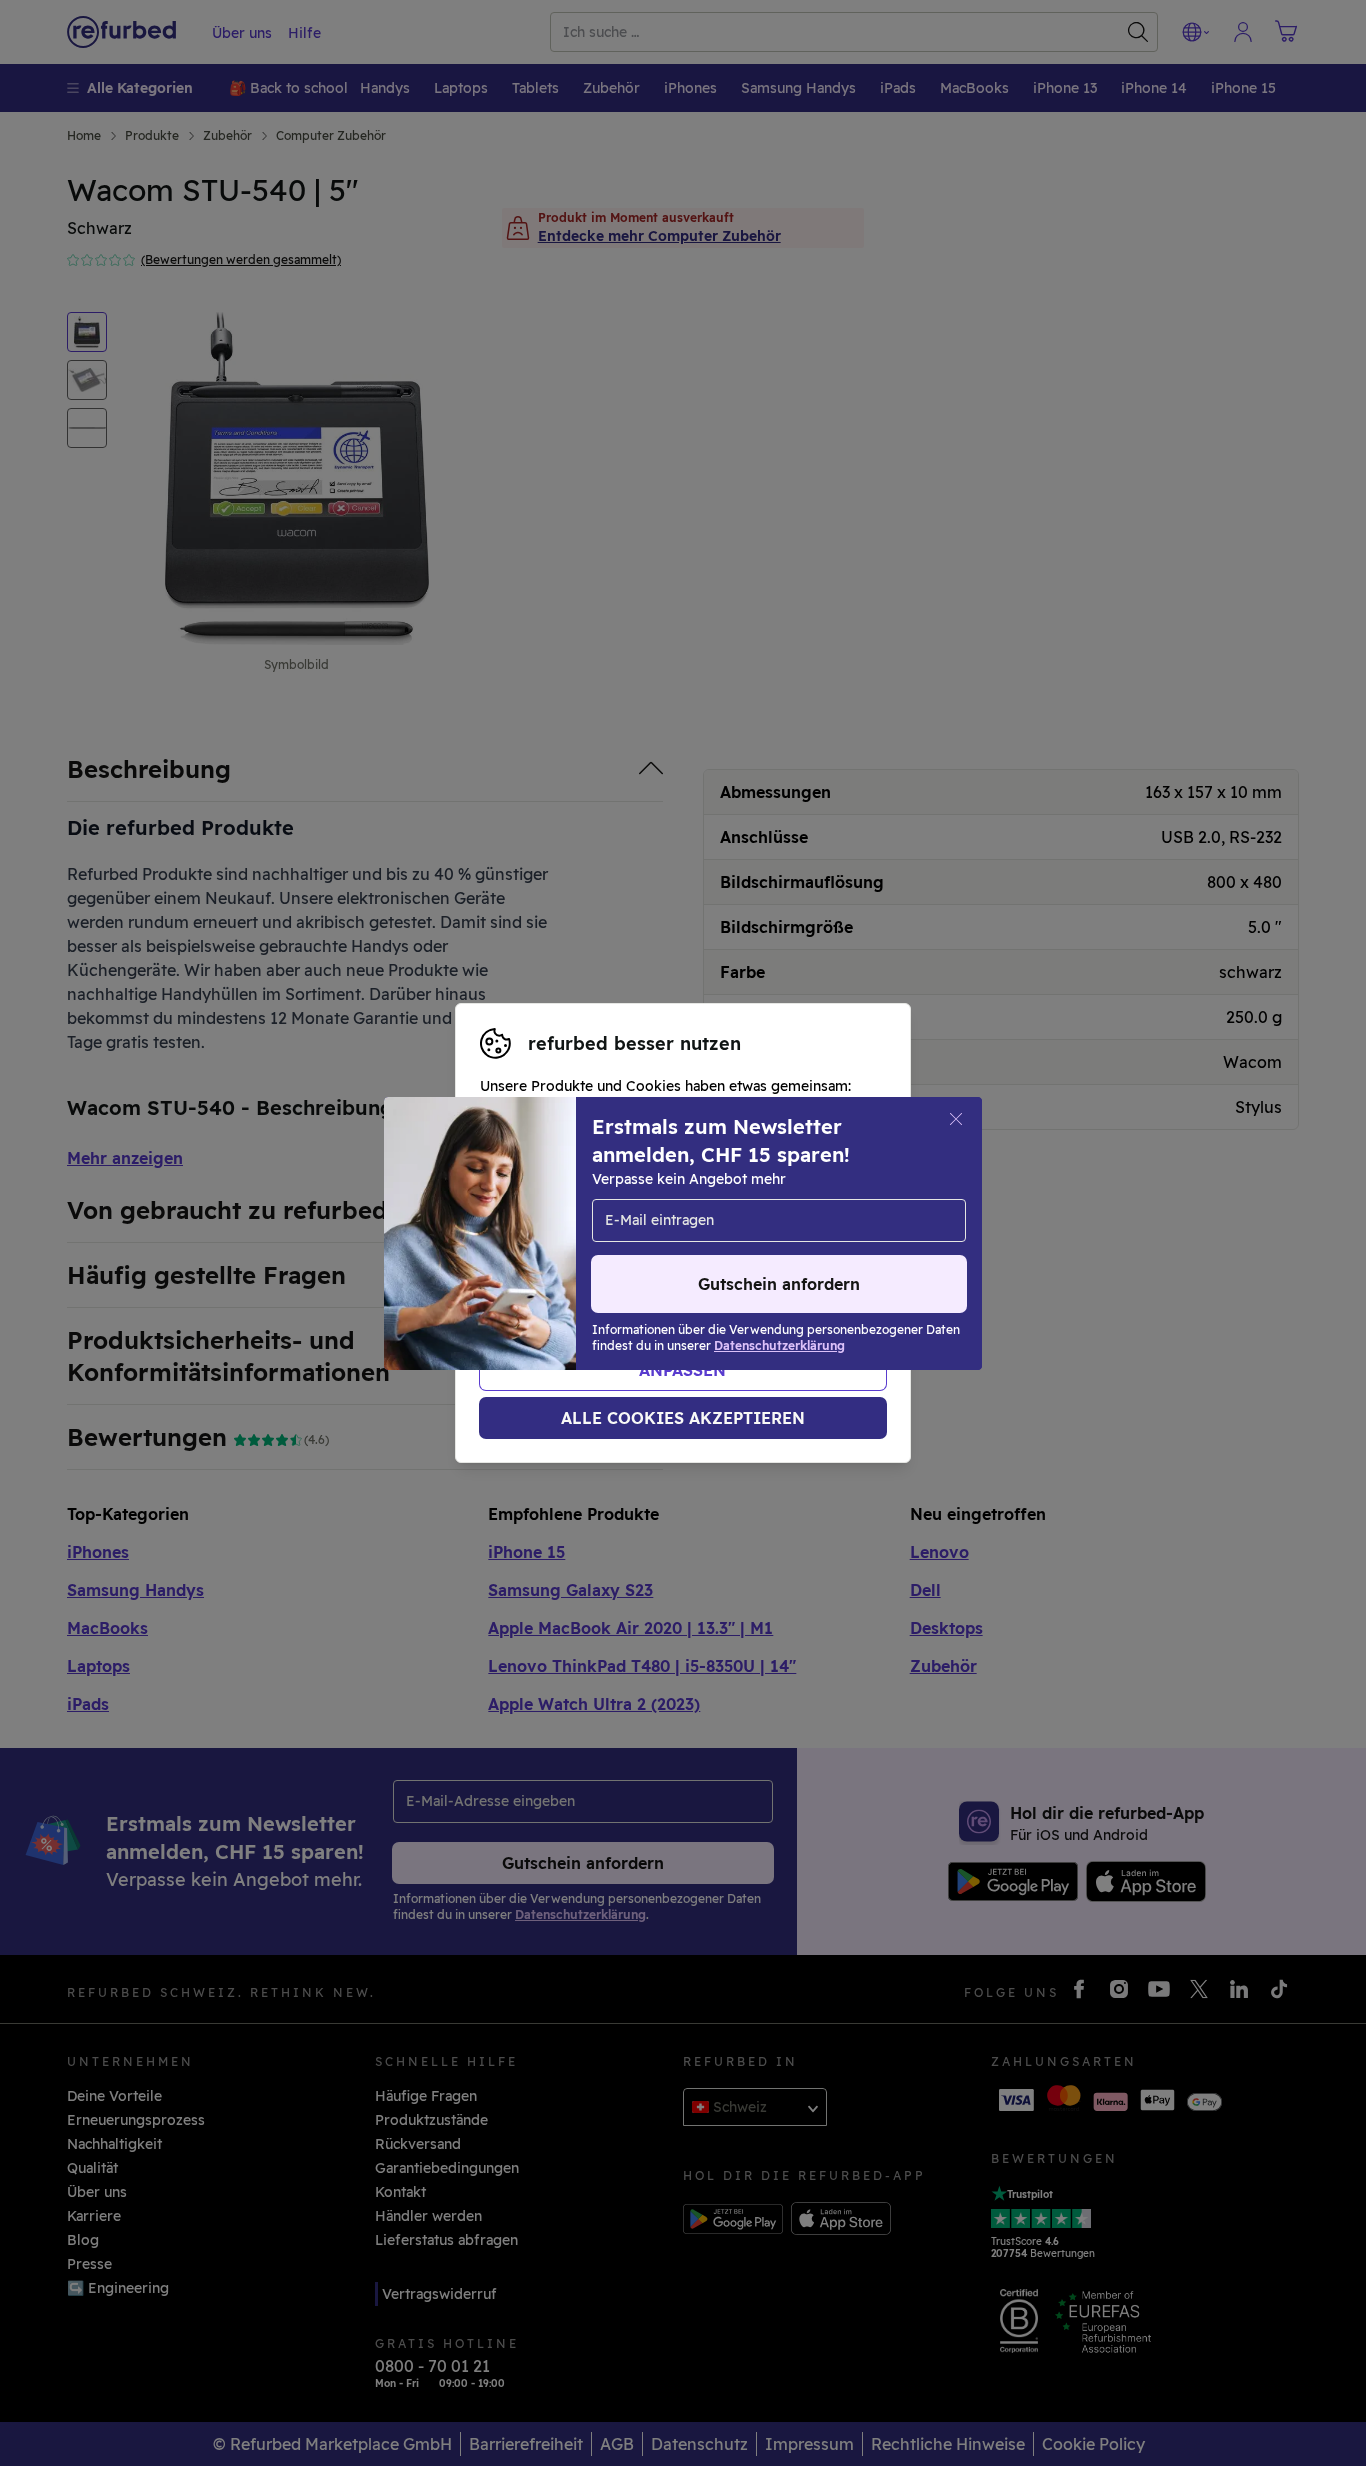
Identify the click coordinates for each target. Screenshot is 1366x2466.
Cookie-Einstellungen (555, 1233)
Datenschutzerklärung (607, 1254)
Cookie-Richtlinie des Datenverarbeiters (619, 1275)
